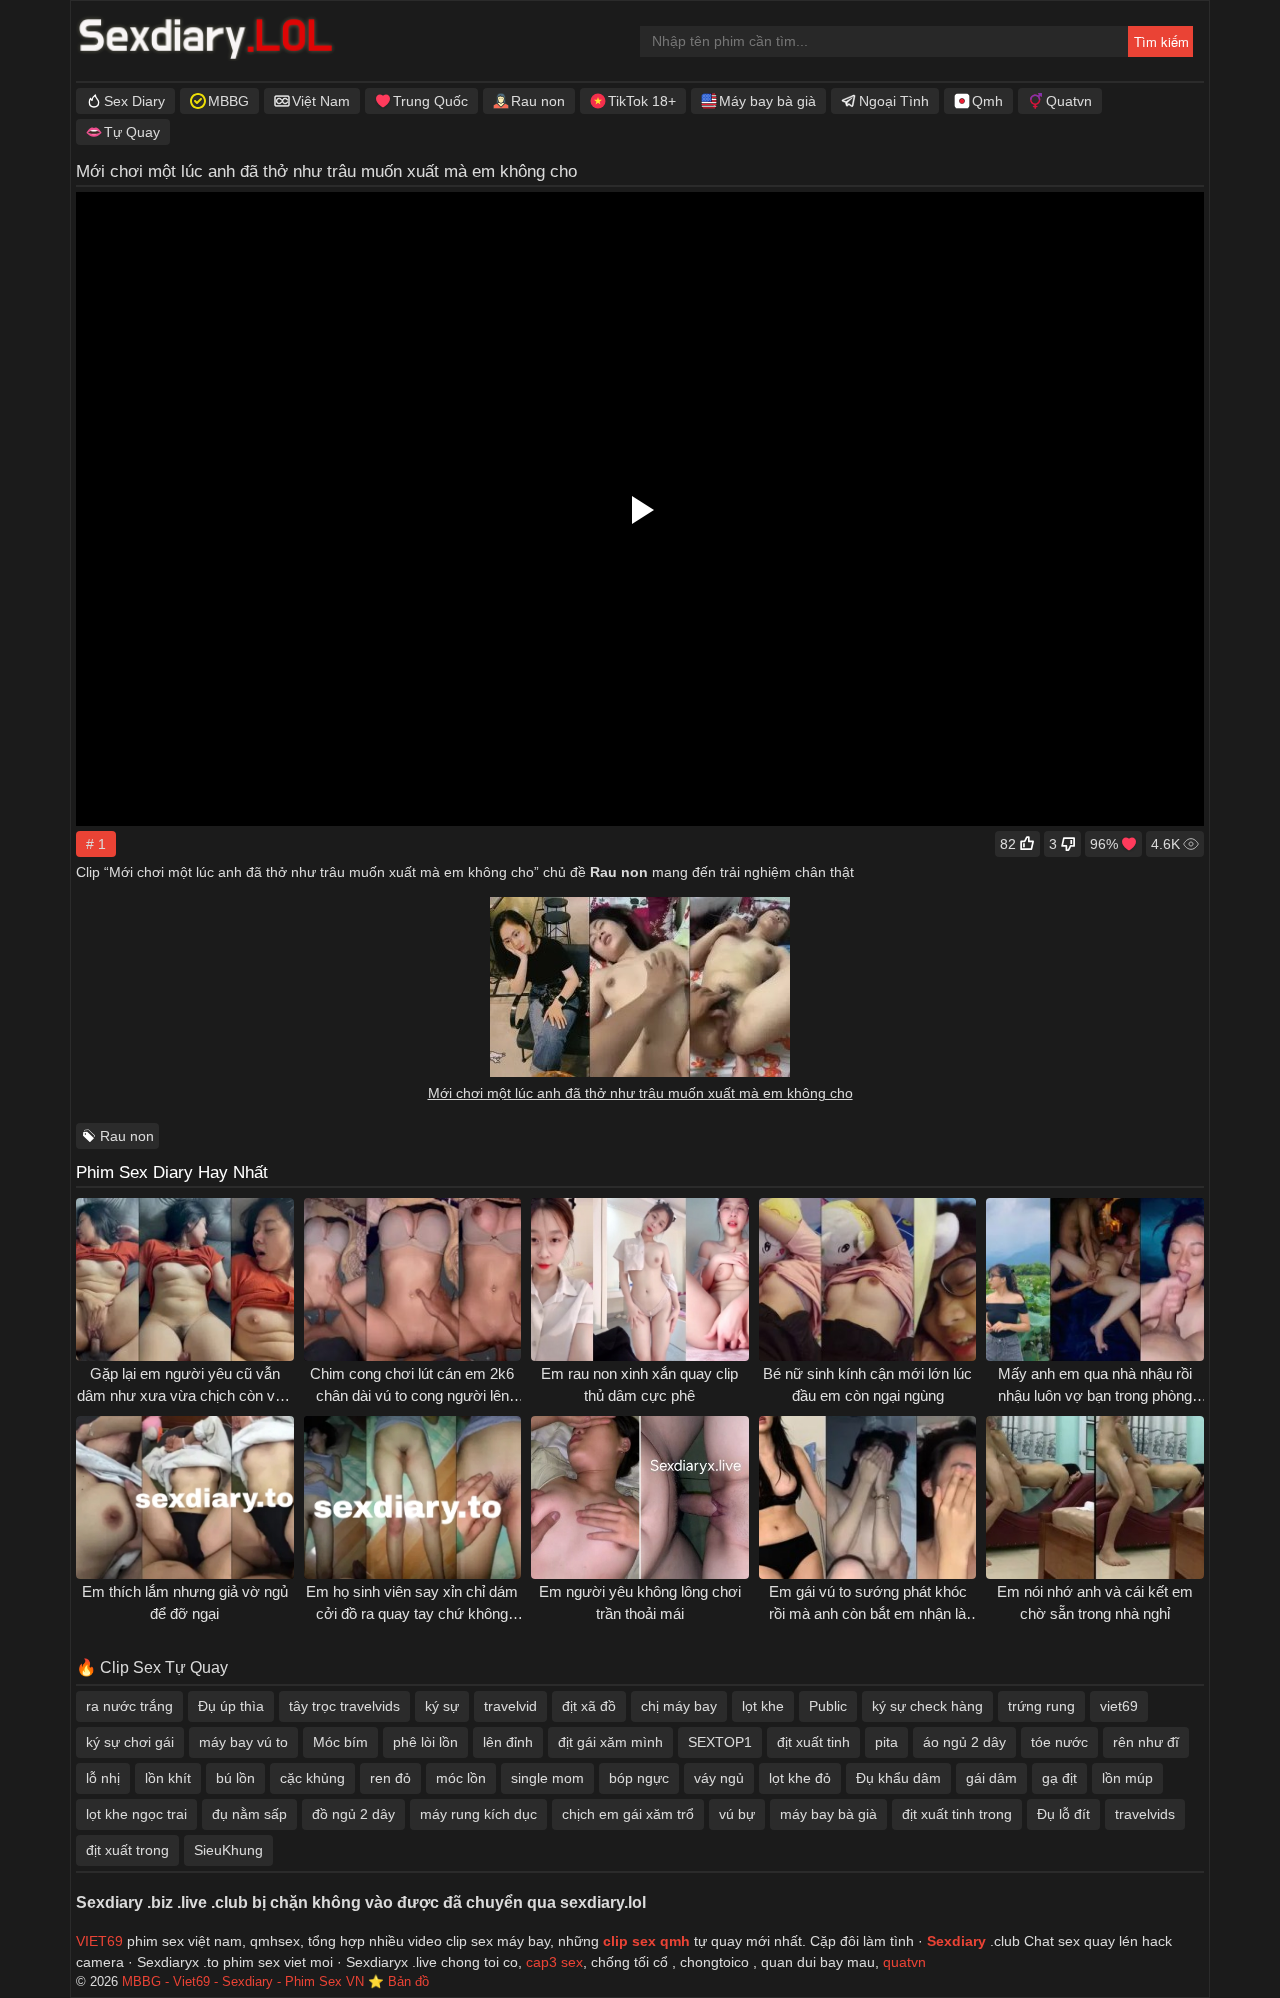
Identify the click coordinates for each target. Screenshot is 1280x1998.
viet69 (1119, 1706)
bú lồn (235, 1778)
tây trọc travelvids (344, 1706)
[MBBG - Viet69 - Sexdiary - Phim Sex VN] (206, 41)
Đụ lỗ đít (1063, 1814)
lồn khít (168, 1778)
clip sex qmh (646, 1941)
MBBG (228, 101)
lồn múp (1127, 1778)
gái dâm (991, 1778)
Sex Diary (134, 101)
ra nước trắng (129, 1706)
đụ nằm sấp (249, 1814)
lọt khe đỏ (800, 1778)
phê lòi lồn (425, 1742)
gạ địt (1059, 1778)
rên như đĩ (1146, 1742)
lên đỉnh (508, 1742)
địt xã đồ (589, 1706)
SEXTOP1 (720, 1742)
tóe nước (1059, 1742)
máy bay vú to (243, 1742)
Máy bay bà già (767, 101)
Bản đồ (408, 1982)
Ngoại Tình (894, 101)
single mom (547, 1778)
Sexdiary (958, 1941)
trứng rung (1041, 1706)
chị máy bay (679, 1706)
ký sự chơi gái (130, 1742)
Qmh (987, 101)
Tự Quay (132, 132)
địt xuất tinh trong (957, 1814)
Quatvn (1069, 101)
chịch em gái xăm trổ (628, 1814)
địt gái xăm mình (610, 1742)
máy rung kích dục (478, 1814)
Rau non (538, 101)
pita (886, 1742)
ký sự (442, 1706)
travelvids (1145, 1814)
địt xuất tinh (813, 1742)
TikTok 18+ (642, 101)
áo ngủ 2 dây (964, 1742)
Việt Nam (321, 101)
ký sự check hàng (927, 1706)
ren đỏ (390, 1778)
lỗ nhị (103, 1778)
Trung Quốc (430, 101)
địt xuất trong (127, 1850)
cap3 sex (554, 1962)
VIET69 (99, 1941)
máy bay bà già (828, 1814)
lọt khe (763, 1706)
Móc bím (340, 1742)
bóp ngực (639, 1778)
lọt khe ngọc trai (136, 1814)
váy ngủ (719, 1778)
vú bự (737, 1814)
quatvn (904, 1962)
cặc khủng (312, 1778)
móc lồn (461, 1778)
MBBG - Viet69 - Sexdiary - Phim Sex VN (243, 1982)
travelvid (510, 1706)
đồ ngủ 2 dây (353, 1814)
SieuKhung (228, 1850)
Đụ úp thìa (231, 1706)
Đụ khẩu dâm (898, 1778)
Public (828, 1706)
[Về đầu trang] (1221, 1943)
